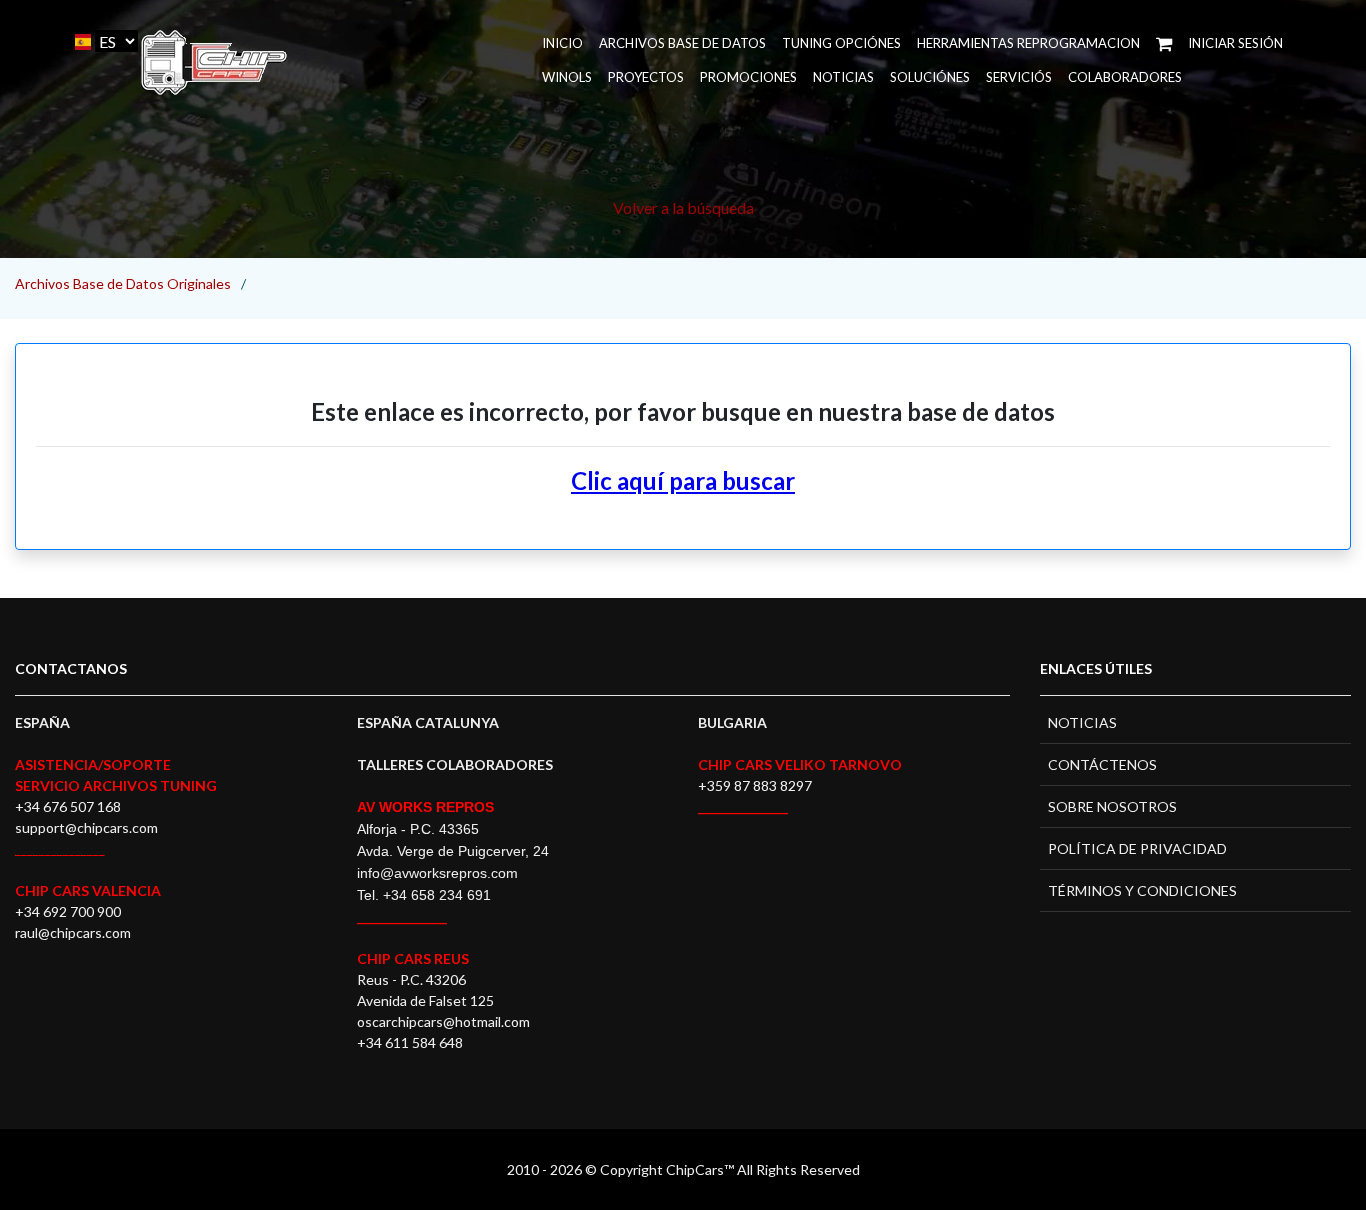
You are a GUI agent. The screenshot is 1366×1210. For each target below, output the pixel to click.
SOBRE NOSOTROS (1112, 806)
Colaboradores (1125, 77)
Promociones (748, 77)
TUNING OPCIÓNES (841, 43)
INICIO (562, 43)
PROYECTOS (646, 77)
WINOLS (567, 77)
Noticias (843, 77)
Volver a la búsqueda (683, 207)
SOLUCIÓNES (930, 77)
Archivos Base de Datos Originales (123, 283)
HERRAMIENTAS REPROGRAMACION (1028, 43)
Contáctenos (1102, 764)
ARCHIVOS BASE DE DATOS (682, 43)
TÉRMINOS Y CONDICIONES (1142, 890)
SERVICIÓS (1019, 77)
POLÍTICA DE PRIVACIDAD (1137, 848)
